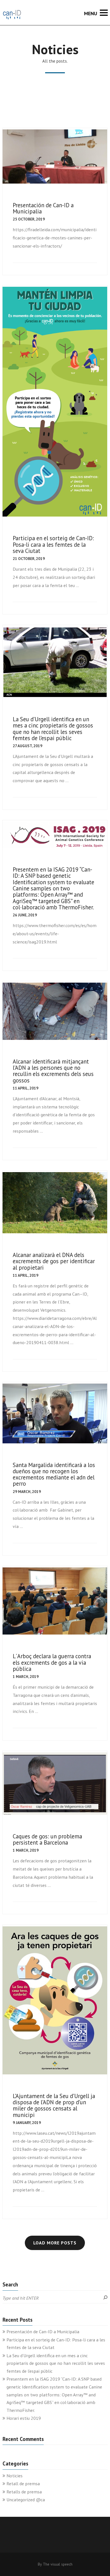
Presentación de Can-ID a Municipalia (43, 208)
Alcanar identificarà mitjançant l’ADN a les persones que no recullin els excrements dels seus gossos (53, 1071)
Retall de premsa (23, 2484)
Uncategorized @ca (26, 2500)
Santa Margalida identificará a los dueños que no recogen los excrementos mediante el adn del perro (54, 1474)
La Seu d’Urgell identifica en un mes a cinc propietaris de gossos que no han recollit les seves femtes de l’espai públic (53, 729)
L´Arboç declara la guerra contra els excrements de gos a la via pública (52, 1662)
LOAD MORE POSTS (55, 2243)
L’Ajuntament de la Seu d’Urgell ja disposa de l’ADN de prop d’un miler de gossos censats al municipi (54, 2105)
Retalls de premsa (24, 2492)
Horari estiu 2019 (24, 2418)
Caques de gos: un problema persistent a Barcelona (47, 1839)
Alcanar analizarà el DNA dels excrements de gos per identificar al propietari (54, 1261)
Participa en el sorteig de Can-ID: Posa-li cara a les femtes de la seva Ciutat (53, 544)
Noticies (15, 2476)
